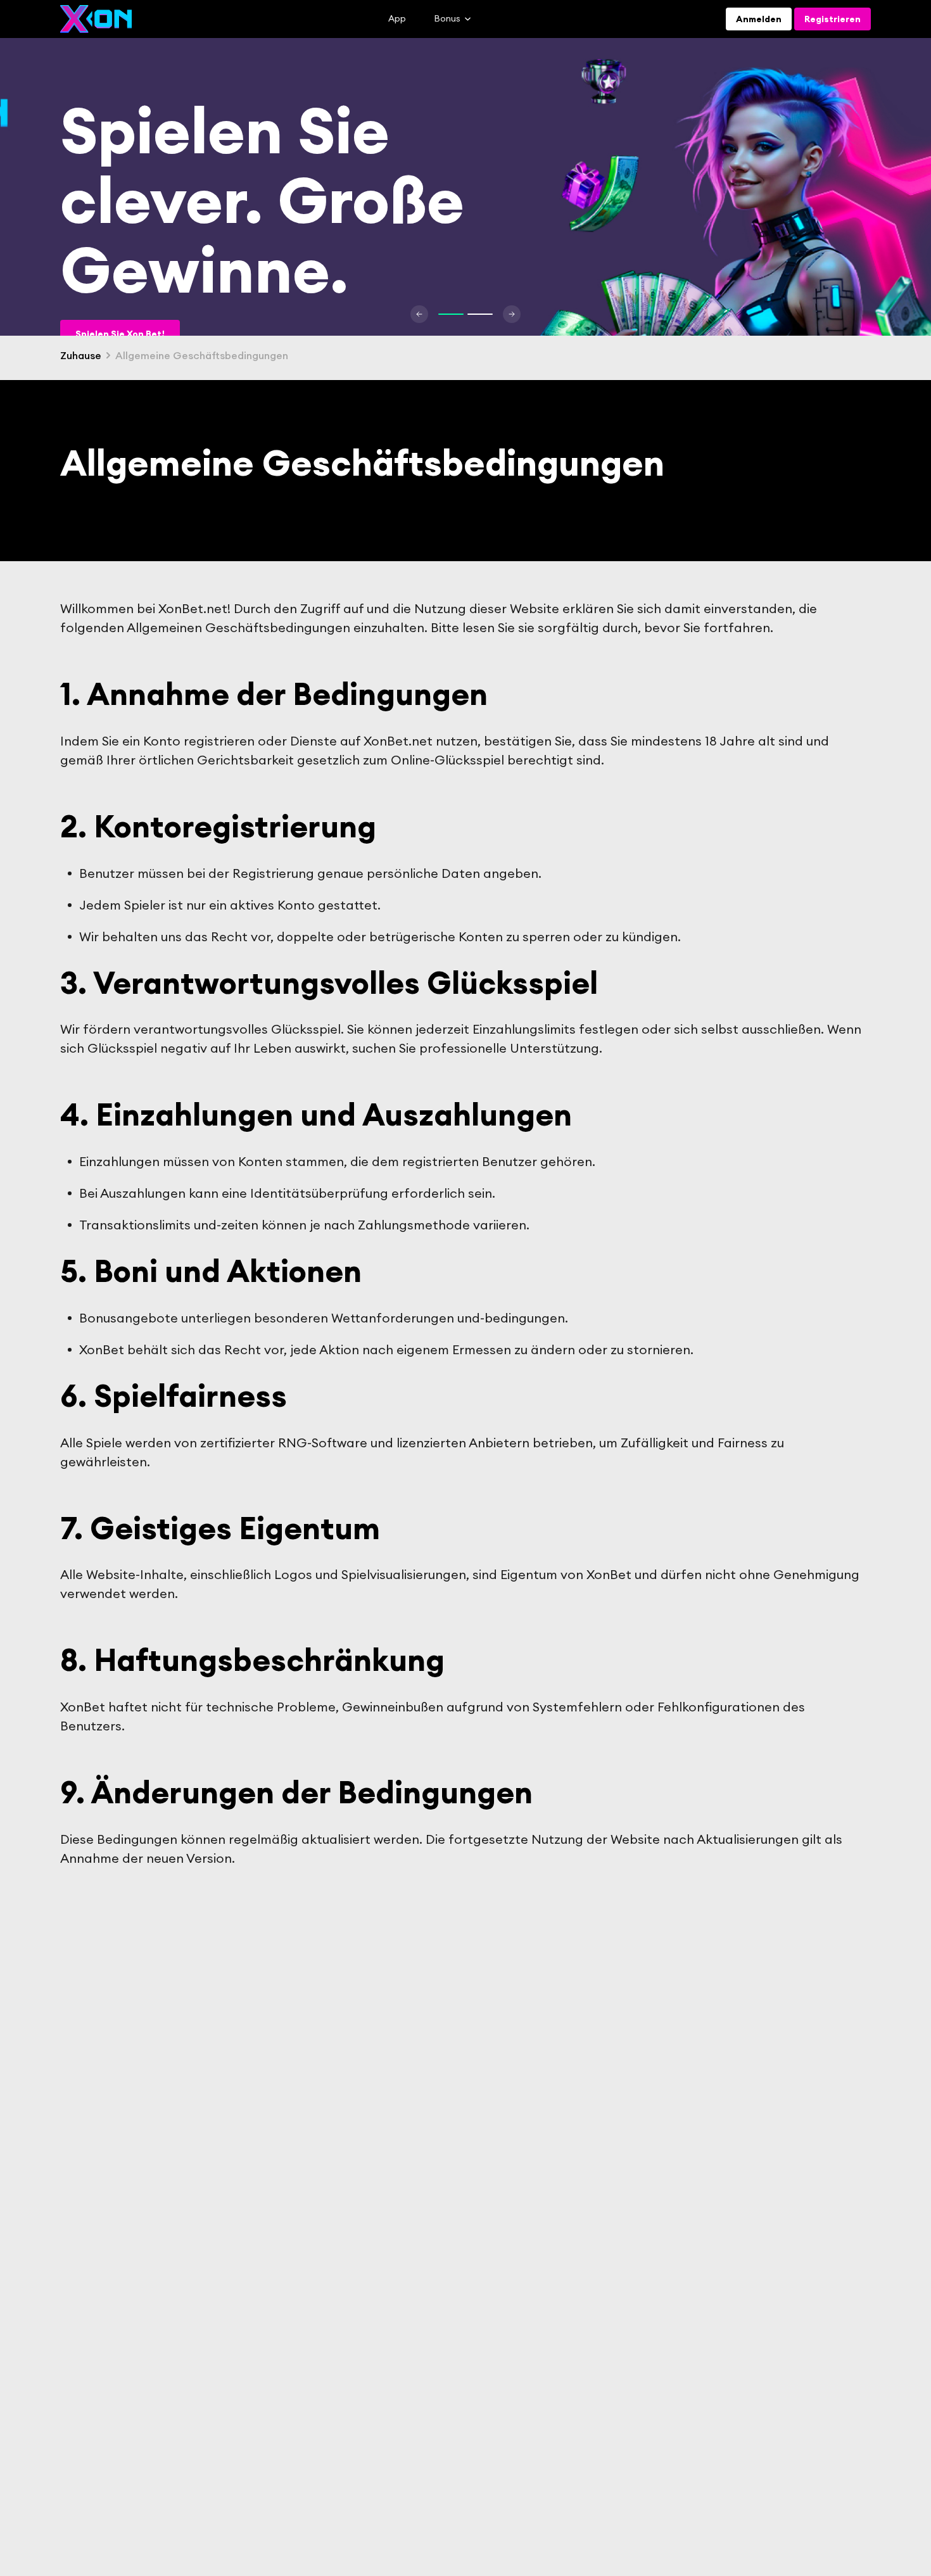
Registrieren (833, 19)
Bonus (447, 19)
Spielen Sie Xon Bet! (120, 334)
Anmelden (759, 19)
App (397, 18)
